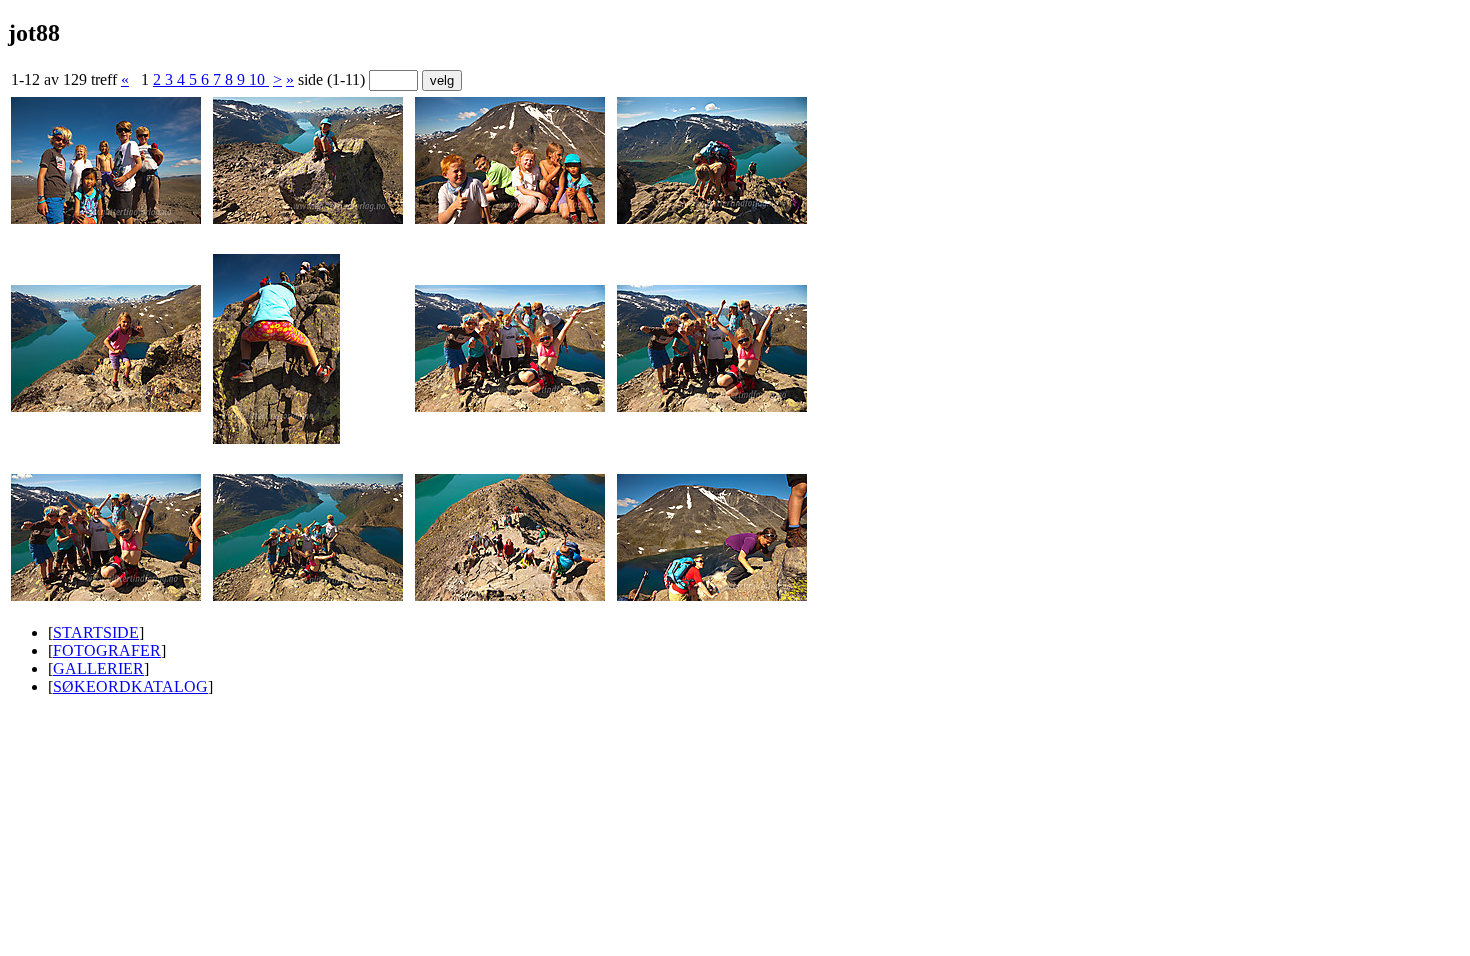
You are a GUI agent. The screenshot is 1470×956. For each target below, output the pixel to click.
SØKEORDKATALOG (130, 686)
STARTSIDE (96, 632)
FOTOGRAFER (107, 650)
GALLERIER (98, 668)
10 (259, 79)
